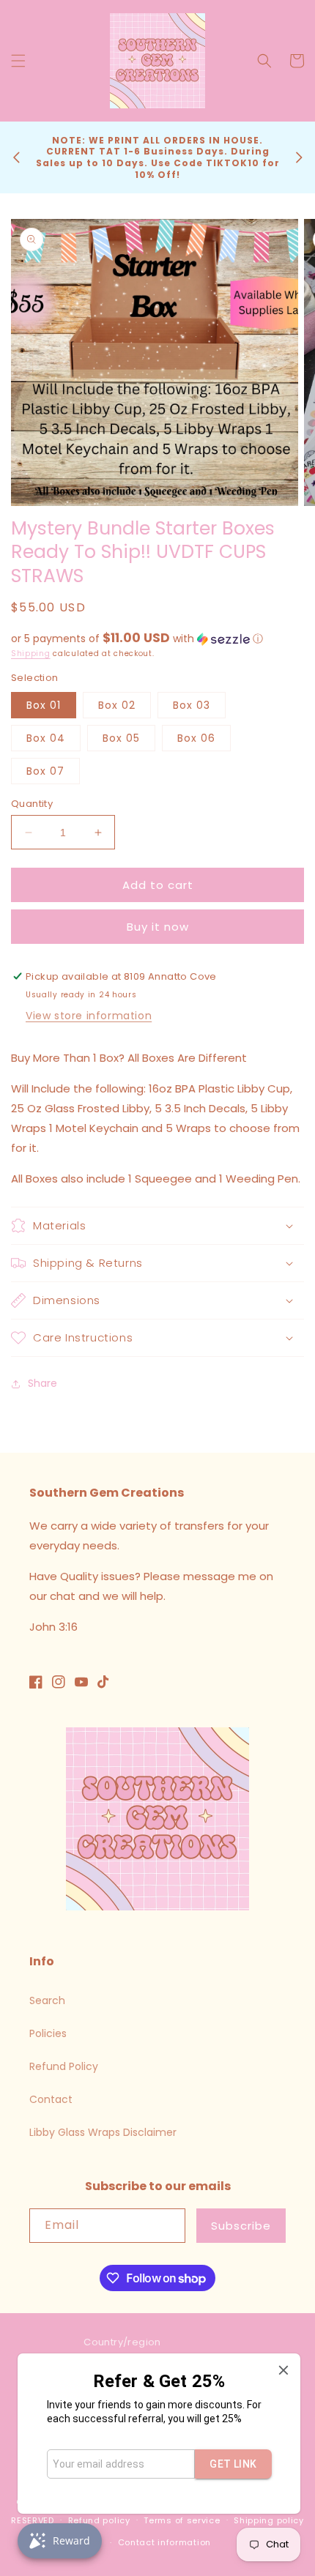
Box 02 (117, 705)
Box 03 (192, 705)
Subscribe (241, 2226)
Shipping (31, 654)
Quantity (32, 804)
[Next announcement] (299, 157)
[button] (18, 61)
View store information (89, 1016)
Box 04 (46, 738)
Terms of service (182, 2520)
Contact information (164, 2542)
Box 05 (121, 738)
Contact (51, 2099)
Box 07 (45, 771)
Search (47, 2000)
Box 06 (196, 738)
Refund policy (99, 2520)
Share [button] (42, 1383)
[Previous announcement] (16, 157)
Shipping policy (269, 2520)
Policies (48, 2033)
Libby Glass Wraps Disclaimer (103, 2132)
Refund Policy (64, 2066)
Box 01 (44, 705)
